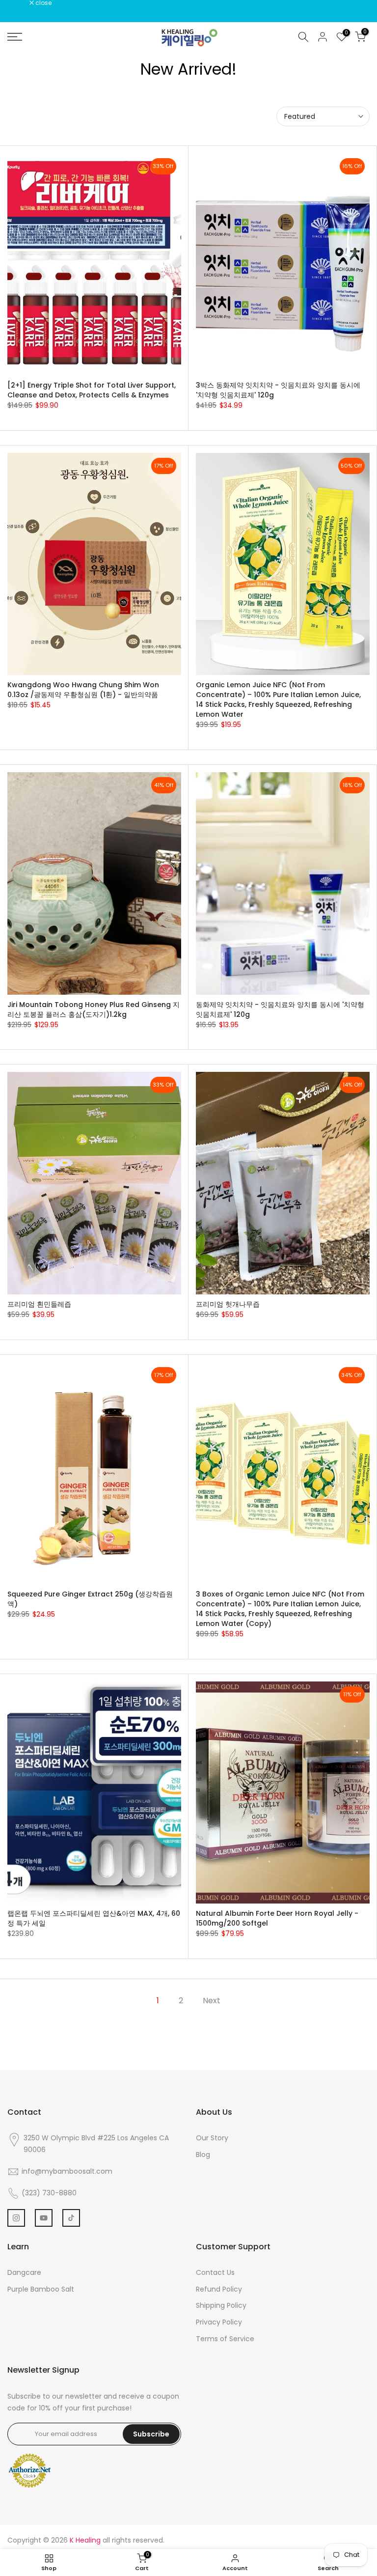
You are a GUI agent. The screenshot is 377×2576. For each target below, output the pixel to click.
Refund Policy (219, 2289)
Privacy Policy (219, 2322)
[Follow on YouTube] (44, 2218)
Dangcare (24, 2272)
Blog (203, 2155)
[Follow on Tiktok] (71, 2218)
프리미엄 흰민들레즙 (39, 1304)
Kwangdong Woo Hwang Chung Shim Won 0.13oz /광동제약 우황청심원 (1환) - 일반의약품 (83, 690)
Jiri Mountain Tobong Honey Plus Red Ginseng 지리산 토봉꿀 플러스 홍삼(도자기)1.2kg (94, 1009)
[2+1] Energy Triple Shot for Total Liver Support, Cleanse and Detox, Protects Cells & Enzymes (92, 390)
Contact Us (215, 2272)
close (21, 3)
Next (212, 2001)
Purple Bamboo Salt (41, 2289)
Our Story (212, 2138)
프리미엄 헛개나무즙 (228, 1304)
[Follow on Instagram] (16, 2218)
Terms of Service (225, 2339)
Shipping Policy (221, 2305)
